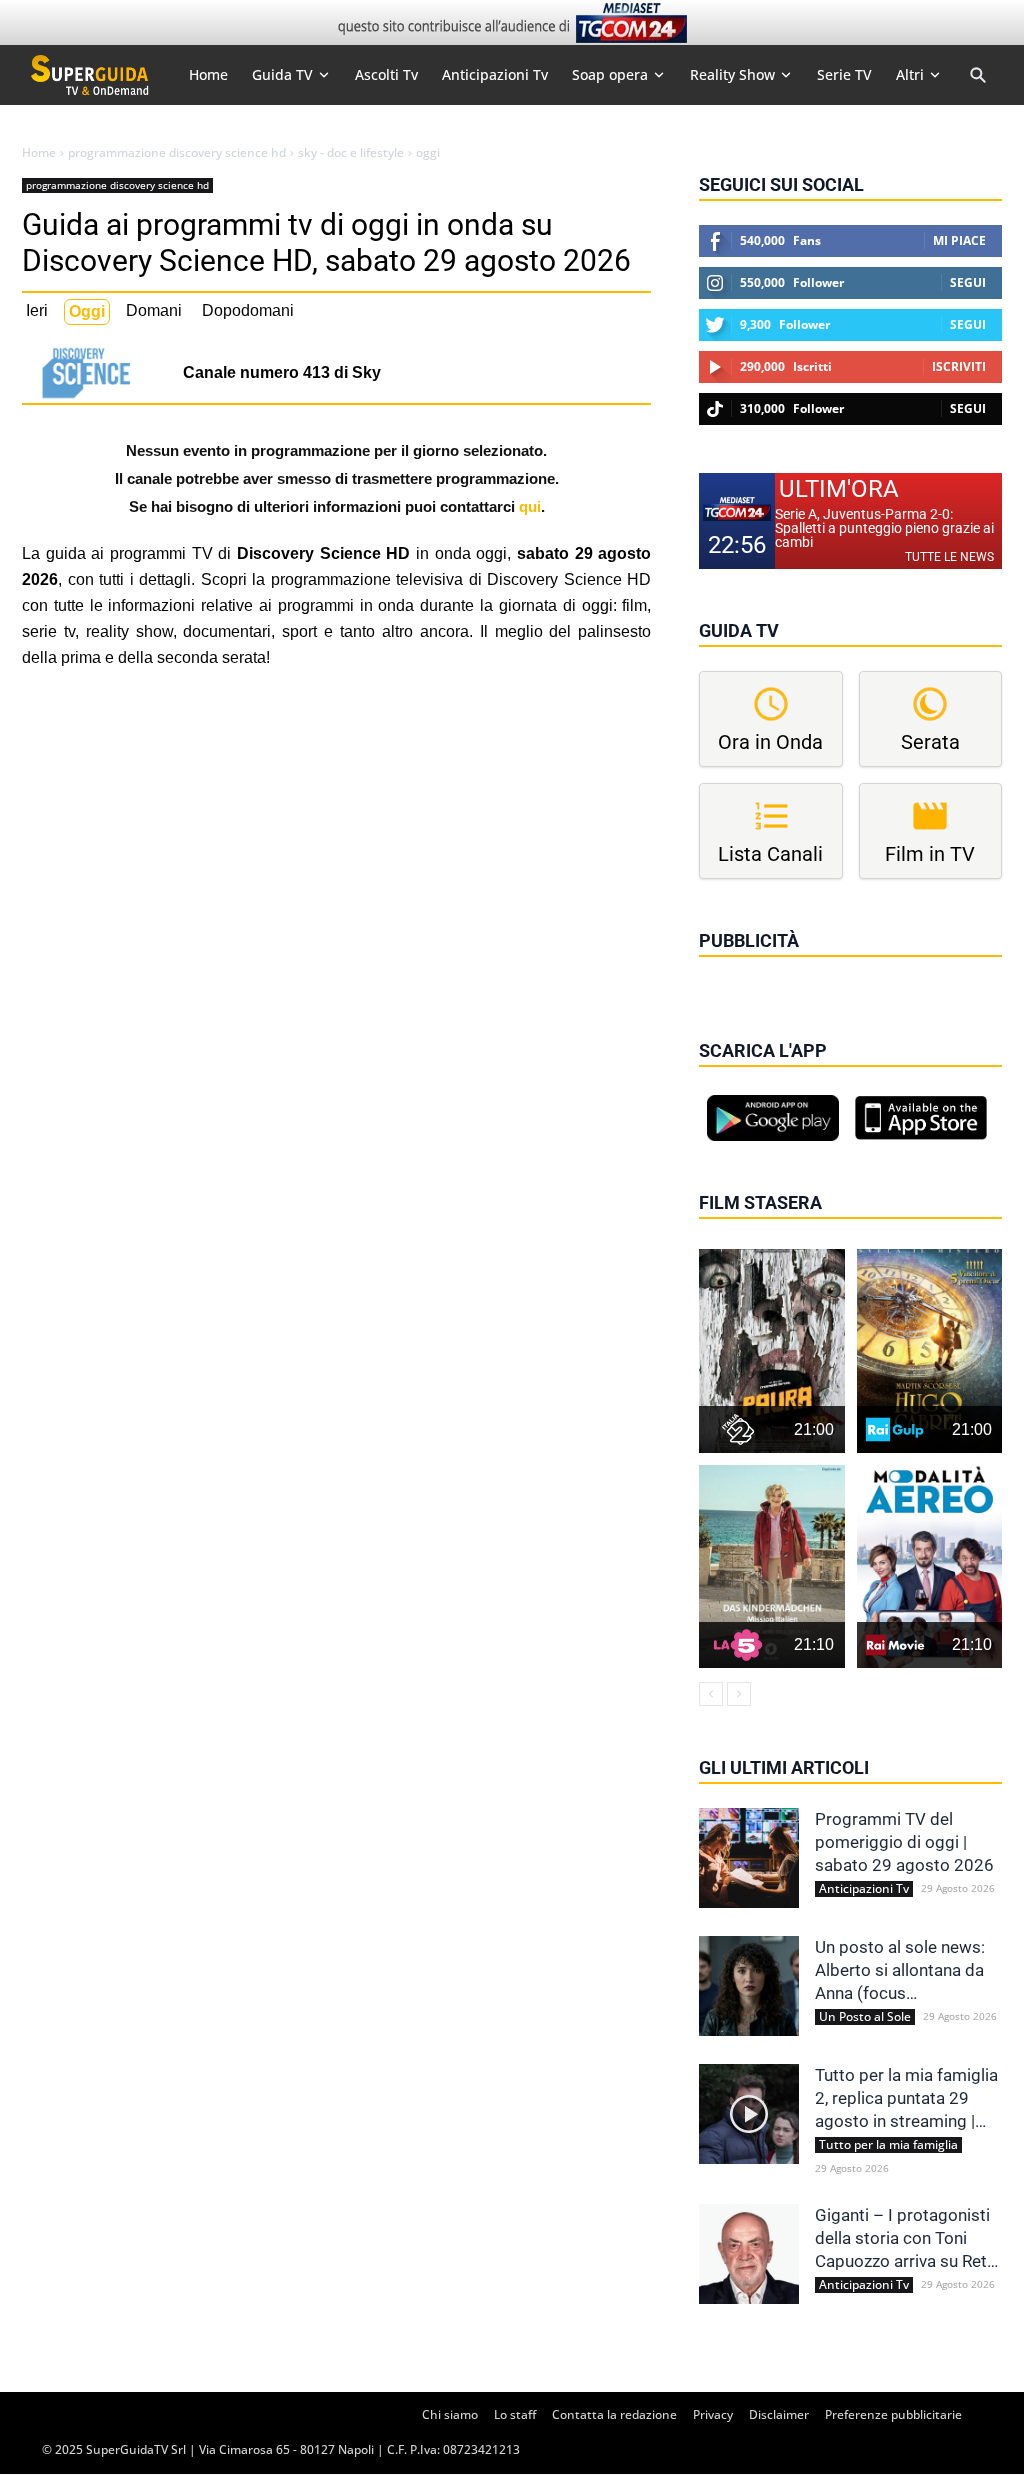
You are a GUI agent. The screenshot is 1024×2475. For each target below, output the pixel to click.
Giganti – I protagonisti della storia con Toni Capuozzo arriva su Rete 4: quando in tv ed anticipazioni (905, 2239)
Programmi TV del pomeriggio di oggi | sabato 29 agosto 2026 (904, 1842)
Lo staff (515, 2414)
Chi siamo (450, 2414)
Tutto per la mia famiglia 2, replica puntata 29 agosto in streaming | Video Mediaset (906, 2099)
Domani (154, 310)
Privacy (713, 2414)
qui (530, 506)
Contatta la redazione (614, 2414)
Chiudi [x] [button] (727, 969)
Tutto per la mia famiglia (888, 2145)
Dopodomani (248, 310)
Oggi (87, 311)
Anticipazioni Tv (864, 1889)
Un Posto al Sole (865, 2017)
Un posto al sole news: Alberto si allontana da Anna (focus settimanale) (900, 1971)
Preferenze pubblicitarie (893, 2414)
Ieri (37, 310)
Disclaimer (779, 2414)
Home (39, 153)
